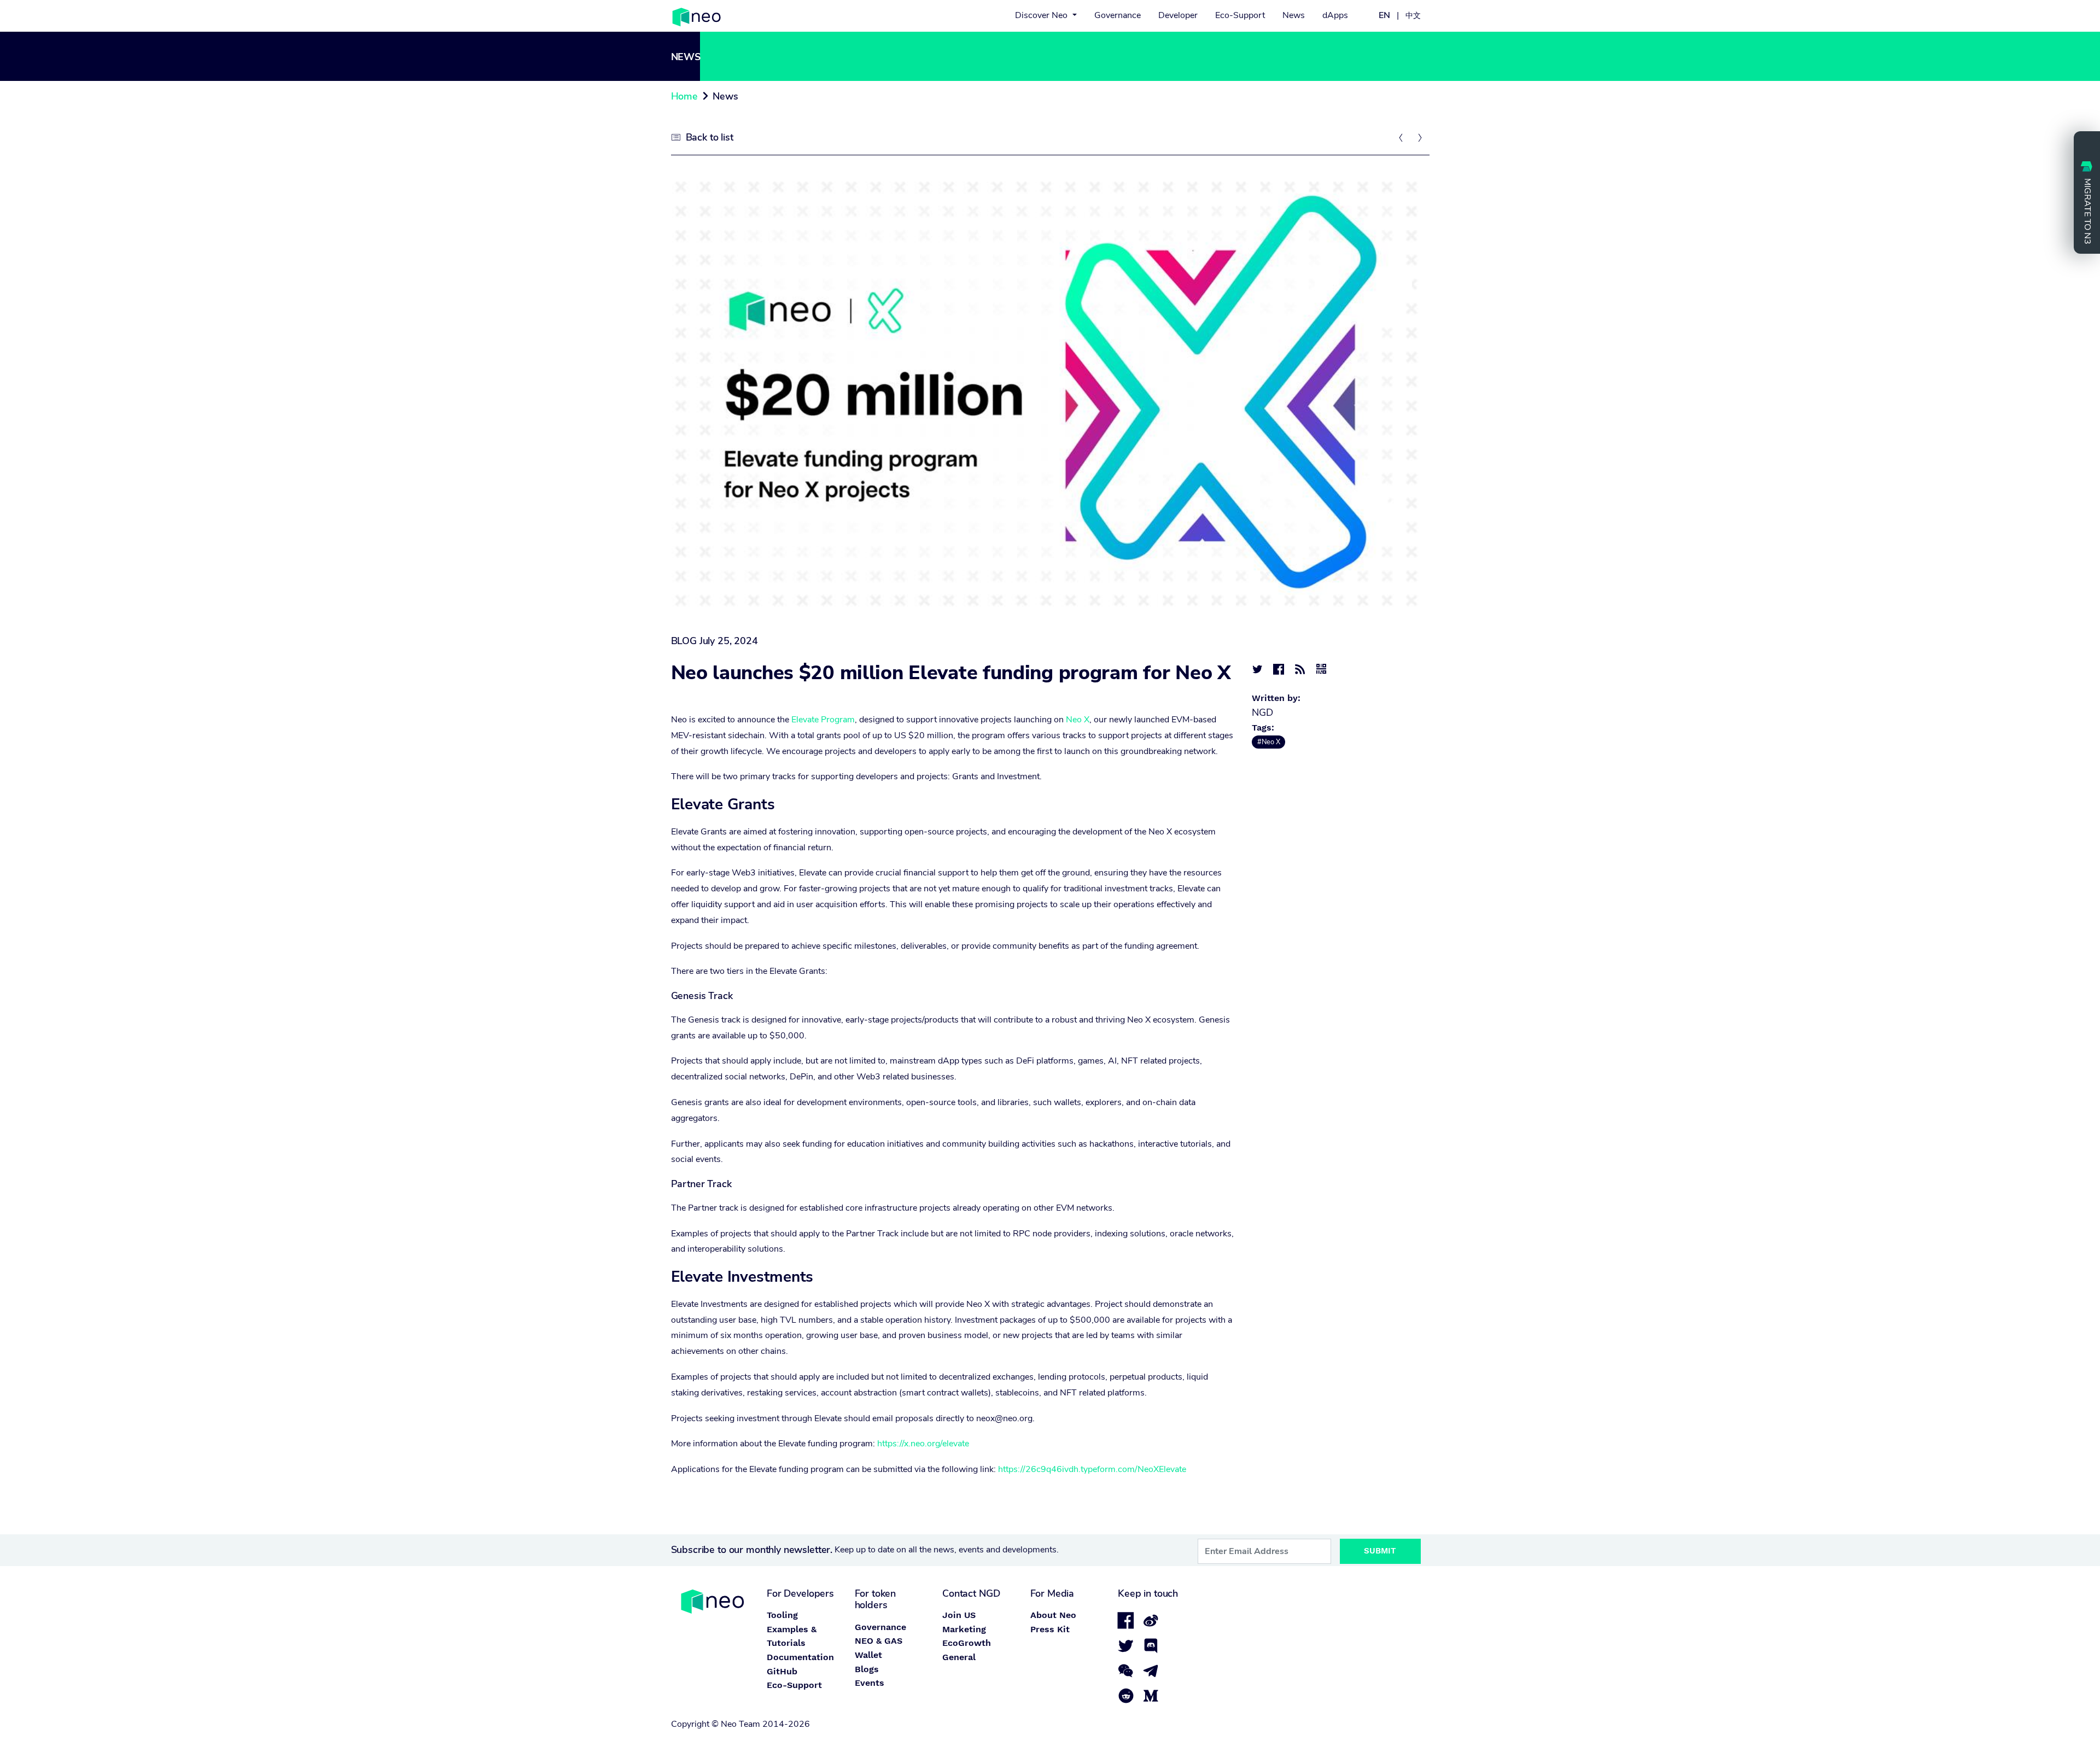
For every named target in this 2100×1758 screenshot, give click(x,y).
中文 (1413, 15)
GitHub (782, 1671)
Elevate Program (823, 720)
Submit (1380, 1551)
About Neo (1053, 1615)
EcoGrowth (967, 1643)
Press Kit (1050, 1629)
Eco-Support (1240, 15)
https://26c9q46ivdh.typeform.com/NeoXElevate (1092, 1469)
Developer (1178, 15)
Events (870, 1683)
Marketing (964, 1629)
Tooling (782, 1615)
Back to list (710, 137)
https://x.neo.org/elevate (922, 1444)
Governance (1118, 15)
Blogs (867, 1669)
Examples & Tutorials (792, 1636)
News (1294, 15)
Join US (959, 1615)
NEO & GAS (879, 1641)
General (959, 1657)
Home (684, 96)
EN (1384, 15)
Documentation (800, 1657)
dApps (1335, 15)
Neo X (1078, 720)
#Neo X (1269, 742)
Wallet (868, 1655)
